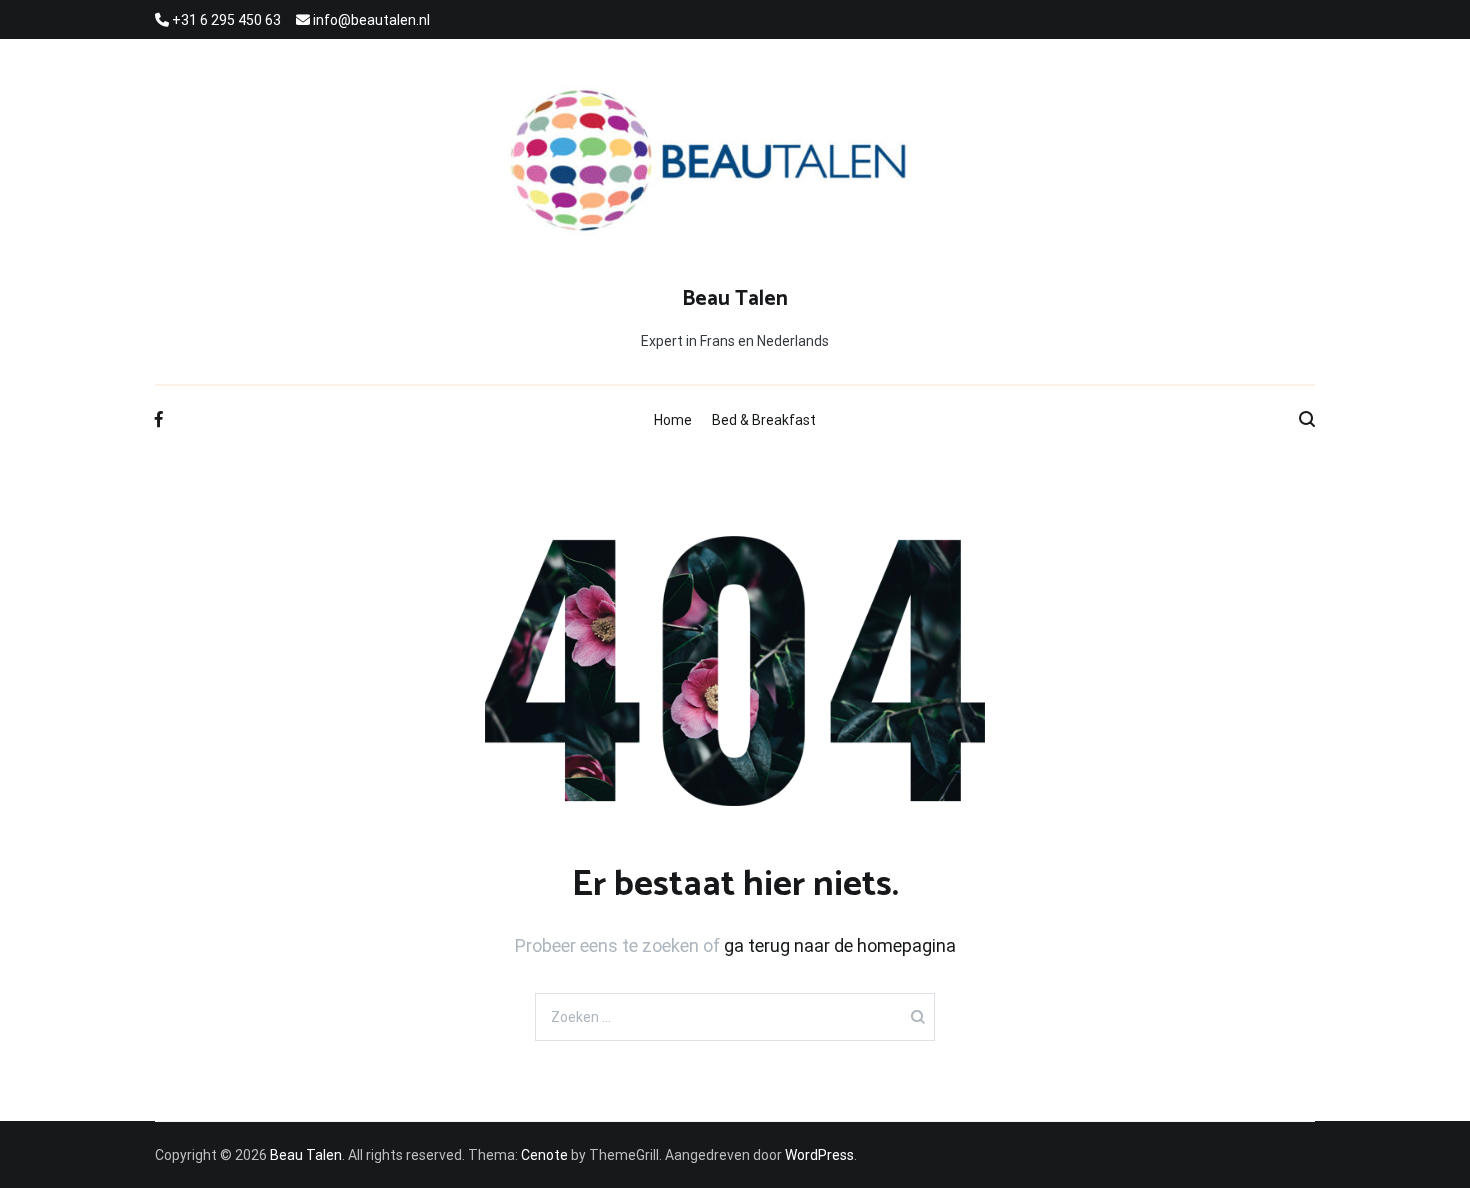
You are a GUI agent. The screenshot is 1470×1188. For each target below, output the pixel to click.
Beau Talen (735, 299)
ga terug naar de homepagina (840, 945)
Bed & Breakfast (764, 420)
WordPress (819, 1155)
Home (673, 420)
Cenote (544, 1155)
